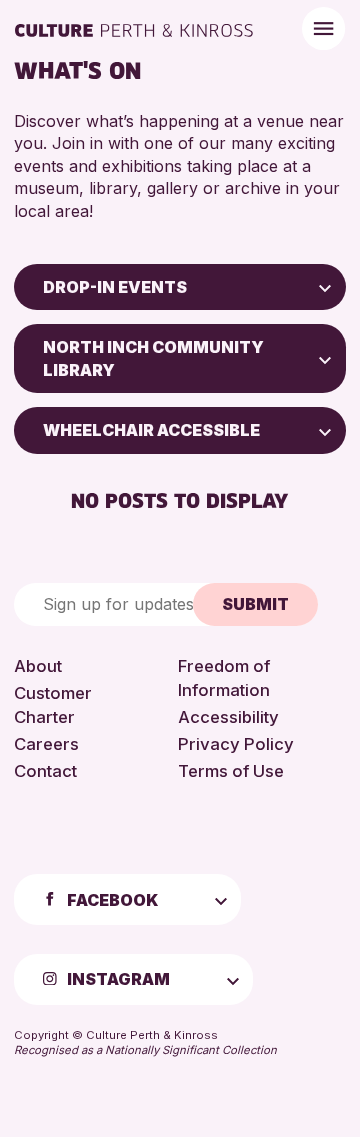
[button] (325, 287)
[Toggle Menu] (323, 28)
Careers (46, 744)
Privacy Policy (236, 744)
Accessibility (228, 717)
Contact (45, 771)
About (38, 666)
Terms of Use (231, 771)
